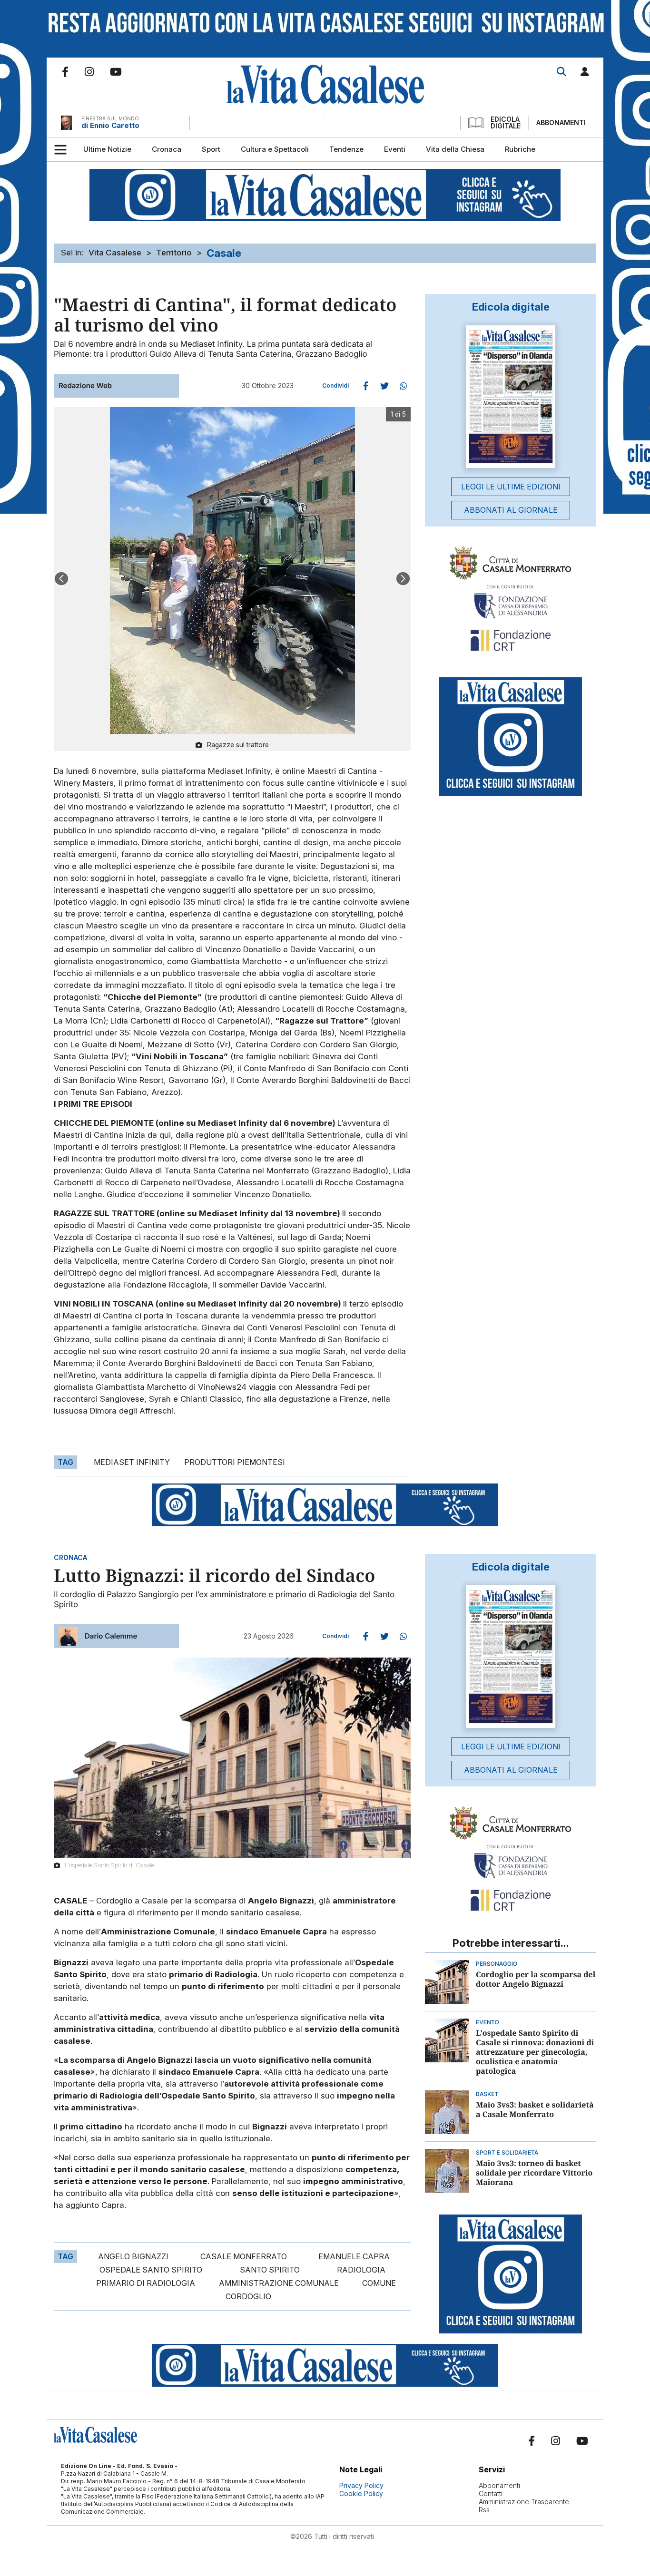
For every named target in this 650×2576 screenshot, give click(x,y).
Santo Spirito (270, 2270)
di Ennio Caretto (110, 125)
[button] (585, 73)
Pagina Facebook (65, 72)
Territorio (174, 253)
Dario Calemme (111, 1636)
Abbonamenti (561, 122)
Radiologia (361, 2270)
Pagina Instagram (89, 72)
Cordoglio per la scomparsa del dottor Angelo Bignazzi (536, 1979)
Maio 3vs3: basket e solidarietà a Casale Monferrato (535, 2109)
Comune (379, 2283)
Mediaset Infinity (132, 1462)
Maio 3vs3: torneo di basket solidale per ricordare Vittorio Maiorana (534, 2173)
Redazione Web (85, 385)
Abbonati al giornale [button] (511, 510)
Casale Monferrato (244, 2256)
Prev (61, 579)
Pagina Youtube (116, 72)
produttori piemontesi (235, 1462)
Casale (224, 253)
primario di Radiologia (146, 2283)
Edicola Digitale (506, 123)
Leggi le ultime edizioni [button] (511, 487)
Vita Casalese (115, 253)
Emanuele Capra (354, 2256)
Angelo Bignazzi (133, 2256)
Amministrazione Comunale (279, 2283)
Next (403, 579)
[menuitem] (107, 149)
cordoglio (248, 2296)
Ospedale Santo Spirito (151, 2270)
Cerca (561, 72)
